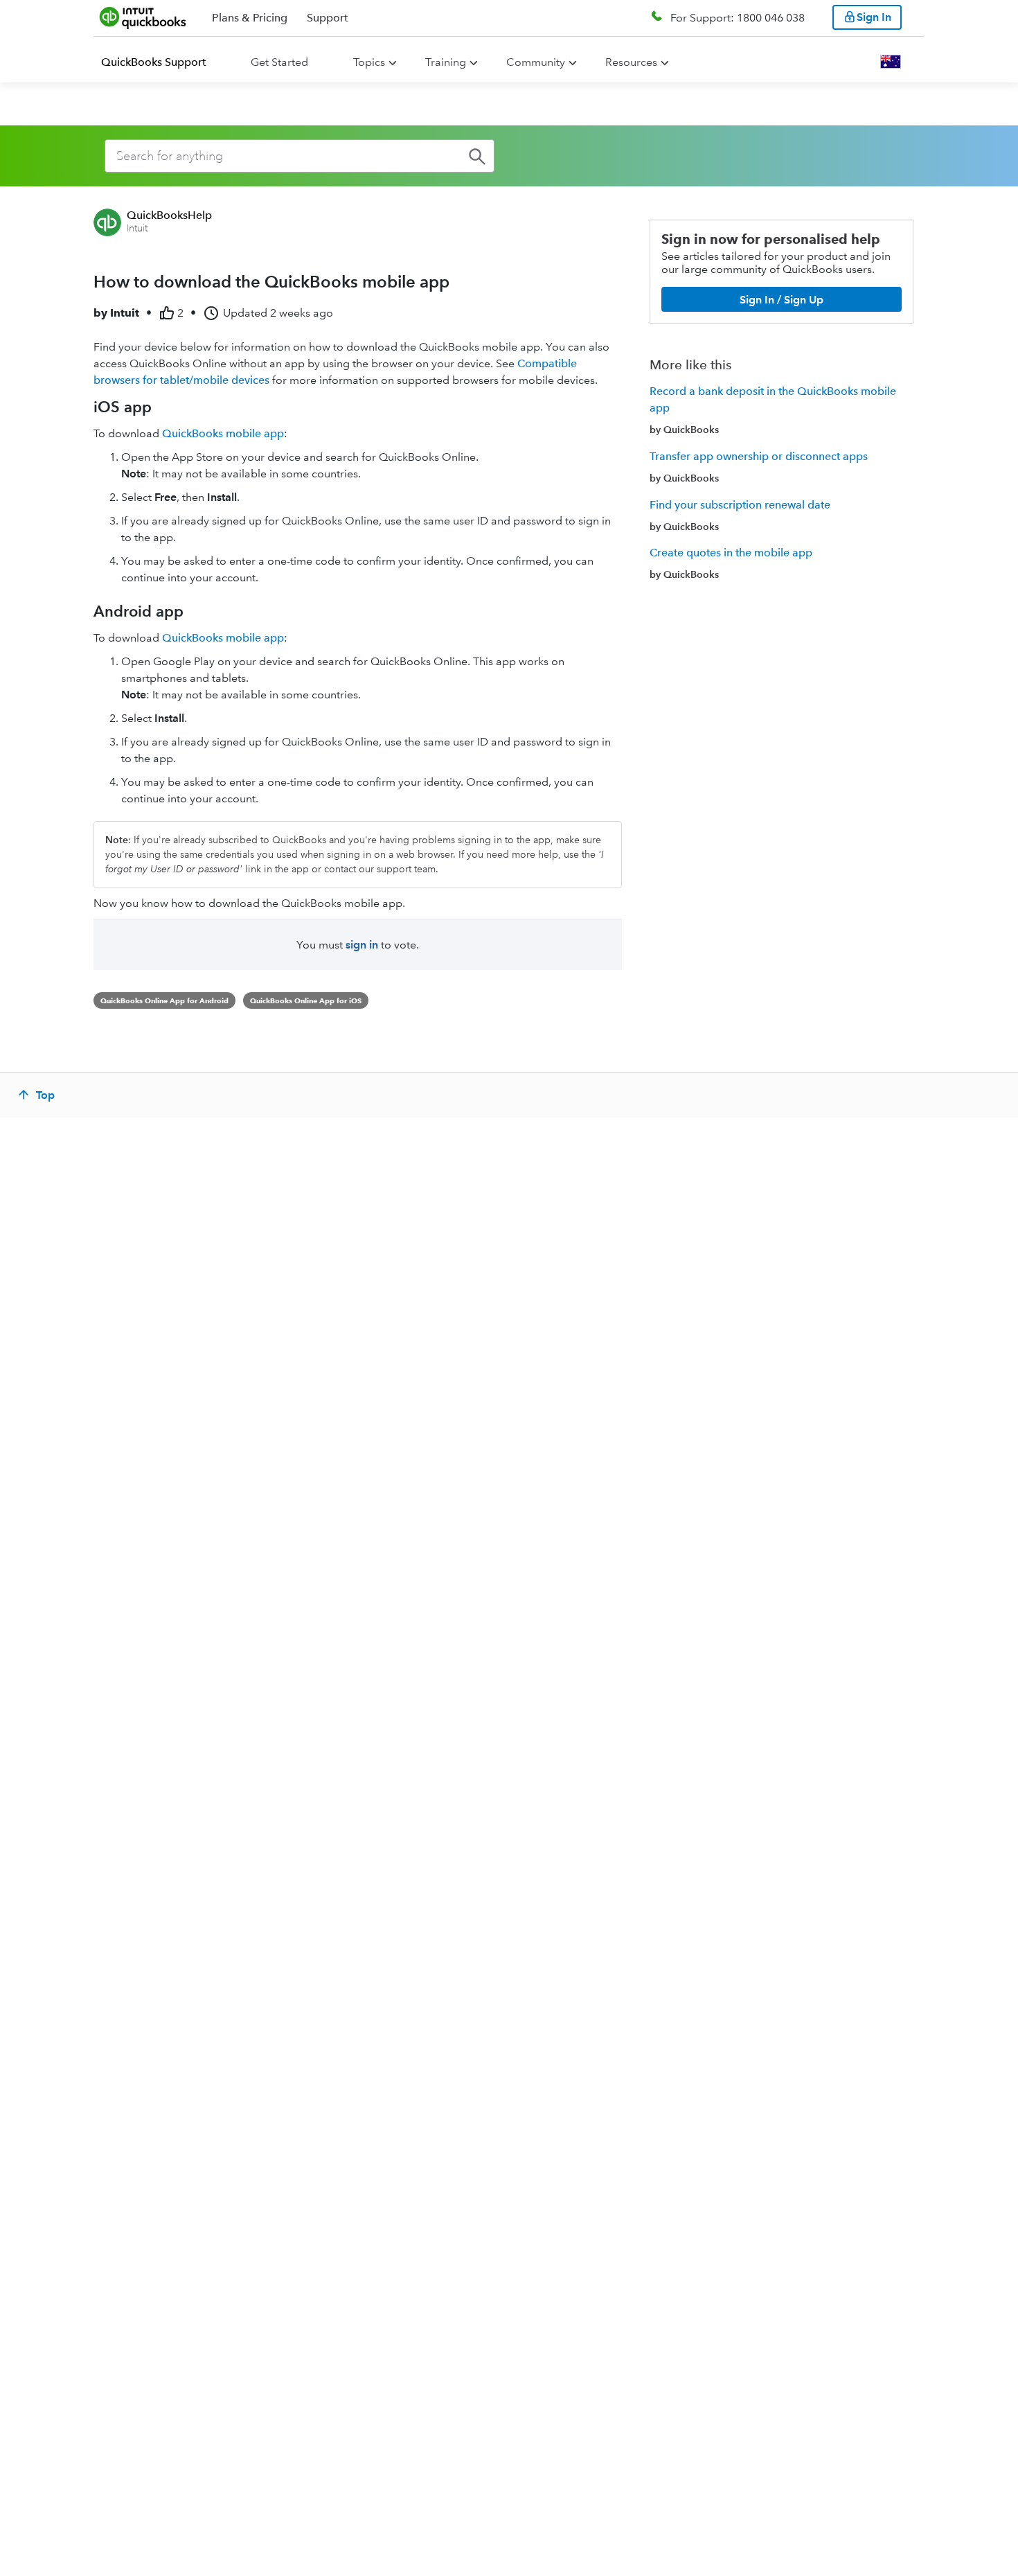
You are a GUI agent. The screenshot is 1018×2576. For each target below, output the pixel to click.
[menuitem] (162, 62)
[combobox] (300, 156)
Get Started (279, 62)
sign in (362, 945)
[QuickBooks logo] (143, 17)
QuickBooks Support (153, 62)
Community (536, 62)
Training (446, 62)
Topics (369, 62)
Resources (631, 62)
